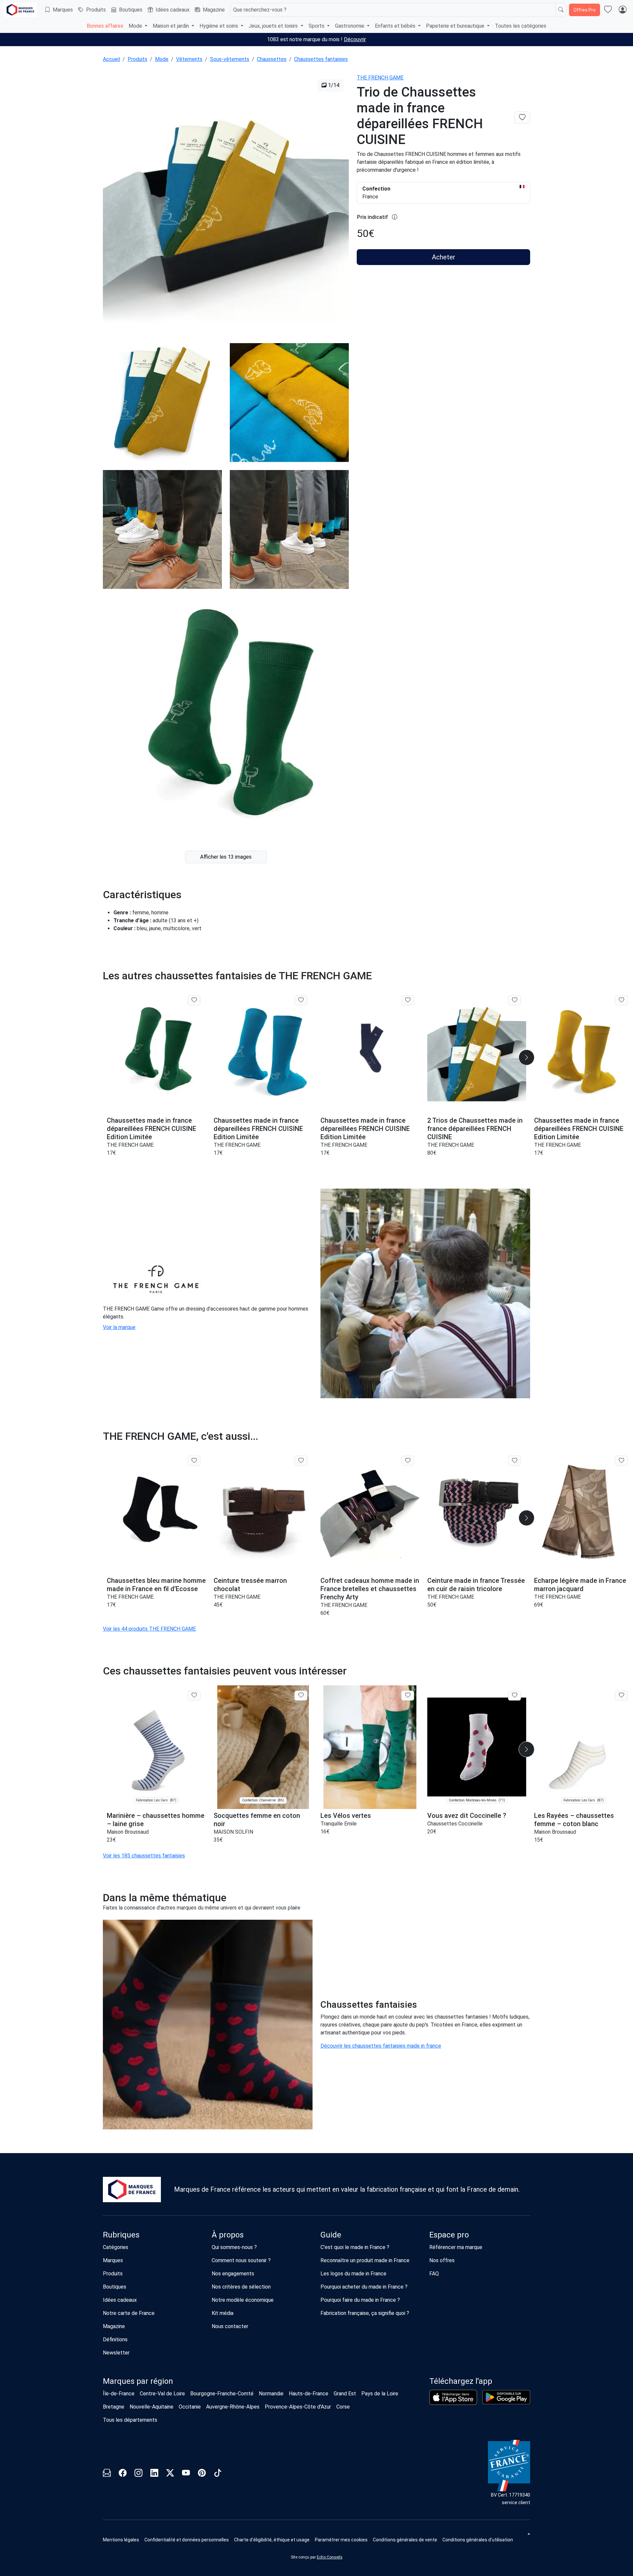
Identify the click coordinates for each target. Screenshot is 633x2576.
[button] (527, 1057)
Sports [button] (317, 26)
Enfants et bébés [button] (396, 26)
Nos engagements (233, 2274)
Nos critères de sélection (241, 2287)
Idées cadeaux (173, 10)
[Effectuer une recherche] (561, 10)
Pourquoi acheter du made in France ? (364, 2287)
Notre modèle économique (243, 2300)
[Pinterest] (202, 2474)
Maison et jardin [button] (171, 26)
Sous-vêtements (230, 59)
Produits (96, 10)
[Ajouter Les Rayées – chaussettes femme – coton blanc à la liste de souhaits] (621, 1696)
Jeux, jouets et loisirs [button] (274, 26)
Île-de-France (119, 2394)
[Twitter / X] (170, 2474)
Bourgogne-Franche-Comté (222, 2394)
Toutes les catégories (521, 26)
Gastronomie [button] (350, 26)
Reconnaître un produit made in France (365, 2260)
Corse (343, 2407)
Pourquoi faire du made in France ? (360, 2300)
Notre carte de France (129, 2313)
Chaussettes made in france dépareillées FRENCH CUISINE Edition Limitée (151, 1129)
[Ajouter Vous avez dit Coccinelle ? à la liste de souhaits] (514, 1696)
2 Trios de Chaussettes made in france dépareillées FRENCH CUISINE (475, 1129)
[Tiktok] (218, 2474)
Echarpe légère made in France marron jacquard (580, 1585)
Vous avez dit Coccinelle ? (467, 1816)
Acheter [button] (444, 257)
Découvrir (355, 39)
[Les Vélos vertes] (370, 1747)
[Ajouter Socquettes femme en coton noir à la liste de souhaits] (301, 1696)
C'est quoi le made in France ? (355, 2247)
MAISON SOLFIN (233, 1832)
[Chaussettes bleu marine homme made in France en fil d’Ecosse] (156, 1512)
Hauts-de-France (309, 2394)
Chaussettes (272, 59)
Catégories (116, 2247)
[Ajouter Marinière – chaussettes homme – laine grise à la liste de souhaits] (194, 1696)
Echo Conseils (330, 2557)
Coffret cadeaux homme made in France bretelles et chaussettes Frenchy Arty (370, 1589)
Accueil (111, 59)
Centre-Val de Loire (162, 2394)
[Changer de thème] (528, 2534)
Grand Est (345, 2394)
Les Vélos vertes (346, 1816)
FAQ (434, 2274)
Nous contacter (230, 2326)
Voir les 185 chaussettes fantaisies (144, 1856)
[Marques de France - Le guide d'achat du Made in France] (20, 10)
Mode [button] (136, 26)
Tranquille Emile (339, 1824)
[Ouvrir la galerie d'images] (226, 204)
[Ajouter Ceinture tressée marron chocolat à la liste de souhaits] (301, 1461)
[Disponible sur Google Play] (506, 2397)
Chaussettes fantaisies (321, 59)
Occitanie (190, 2407)
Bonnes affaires (105, 26)
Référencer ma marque (456, 2247)
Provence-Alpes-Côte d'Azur (298, 2407)
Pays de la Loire (380, 2394)
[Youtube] (186, 2474)
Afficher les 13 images (226, 857)
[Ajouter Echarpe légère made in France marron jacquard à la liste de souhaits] (621, 1461)
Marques (63, 10)
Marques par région (138, 2381)
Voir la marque (119, 1327)
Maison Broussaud (128, 1832)
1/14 (333, 85)
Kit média (223, 2313)
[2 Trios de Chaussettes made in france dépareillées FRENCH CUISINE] (477, 1052)
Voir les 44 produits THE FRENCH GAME (149, 1629)
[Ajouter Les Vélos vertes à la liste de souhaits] (408, 1696)
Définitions (115, 2339)
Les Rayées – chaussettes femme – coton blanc (574, 1820)
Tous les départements (130, 2420)
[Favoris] (608, 10)
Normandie (271, 2394)
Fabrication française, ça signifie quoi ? (365, 2313)
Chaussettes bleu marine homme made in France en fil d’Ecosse (156, 1585)
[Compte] (622, 10)
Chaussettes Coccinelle (455, 1824)
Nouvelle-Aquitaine (151, 2407)
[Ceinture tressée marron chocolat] (263, 1512)
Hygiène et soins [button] (219, 26)
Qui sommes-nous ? (234, 2247)
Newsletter (116, 2353)
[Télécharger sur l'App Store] (453, 2397)
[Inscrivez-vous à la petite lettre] (107, 2474)
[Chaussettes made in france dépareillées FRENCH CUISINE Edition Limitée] (156, 1052)
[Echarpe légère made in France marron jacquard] (584, 1512)
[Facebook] (123, 2474)
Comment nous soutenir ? (241, 2260)
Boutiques (131, 10)
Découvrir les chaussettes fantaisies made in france (381, 2046)
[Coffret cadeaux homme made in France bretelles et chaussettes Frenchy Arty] (370, 1512)
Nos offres (442, 2260)
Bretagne (114, 2407)
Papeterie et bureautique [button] (456, 26)
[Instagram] (138, 2474)
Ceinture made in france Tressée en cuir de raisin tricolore (476, 1585)
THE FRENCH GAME (380, 78)
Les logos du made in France (353, 2274)
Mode (162, 59)
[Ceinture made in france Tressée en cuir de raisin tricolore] (477, 1512)
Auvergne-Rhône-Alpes (233, 2407)
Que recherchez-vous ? (260, 10)
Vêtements (189, 59)
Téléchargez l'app (461, 2381)
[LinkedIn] (154, 2474)
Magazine (214, 10)
